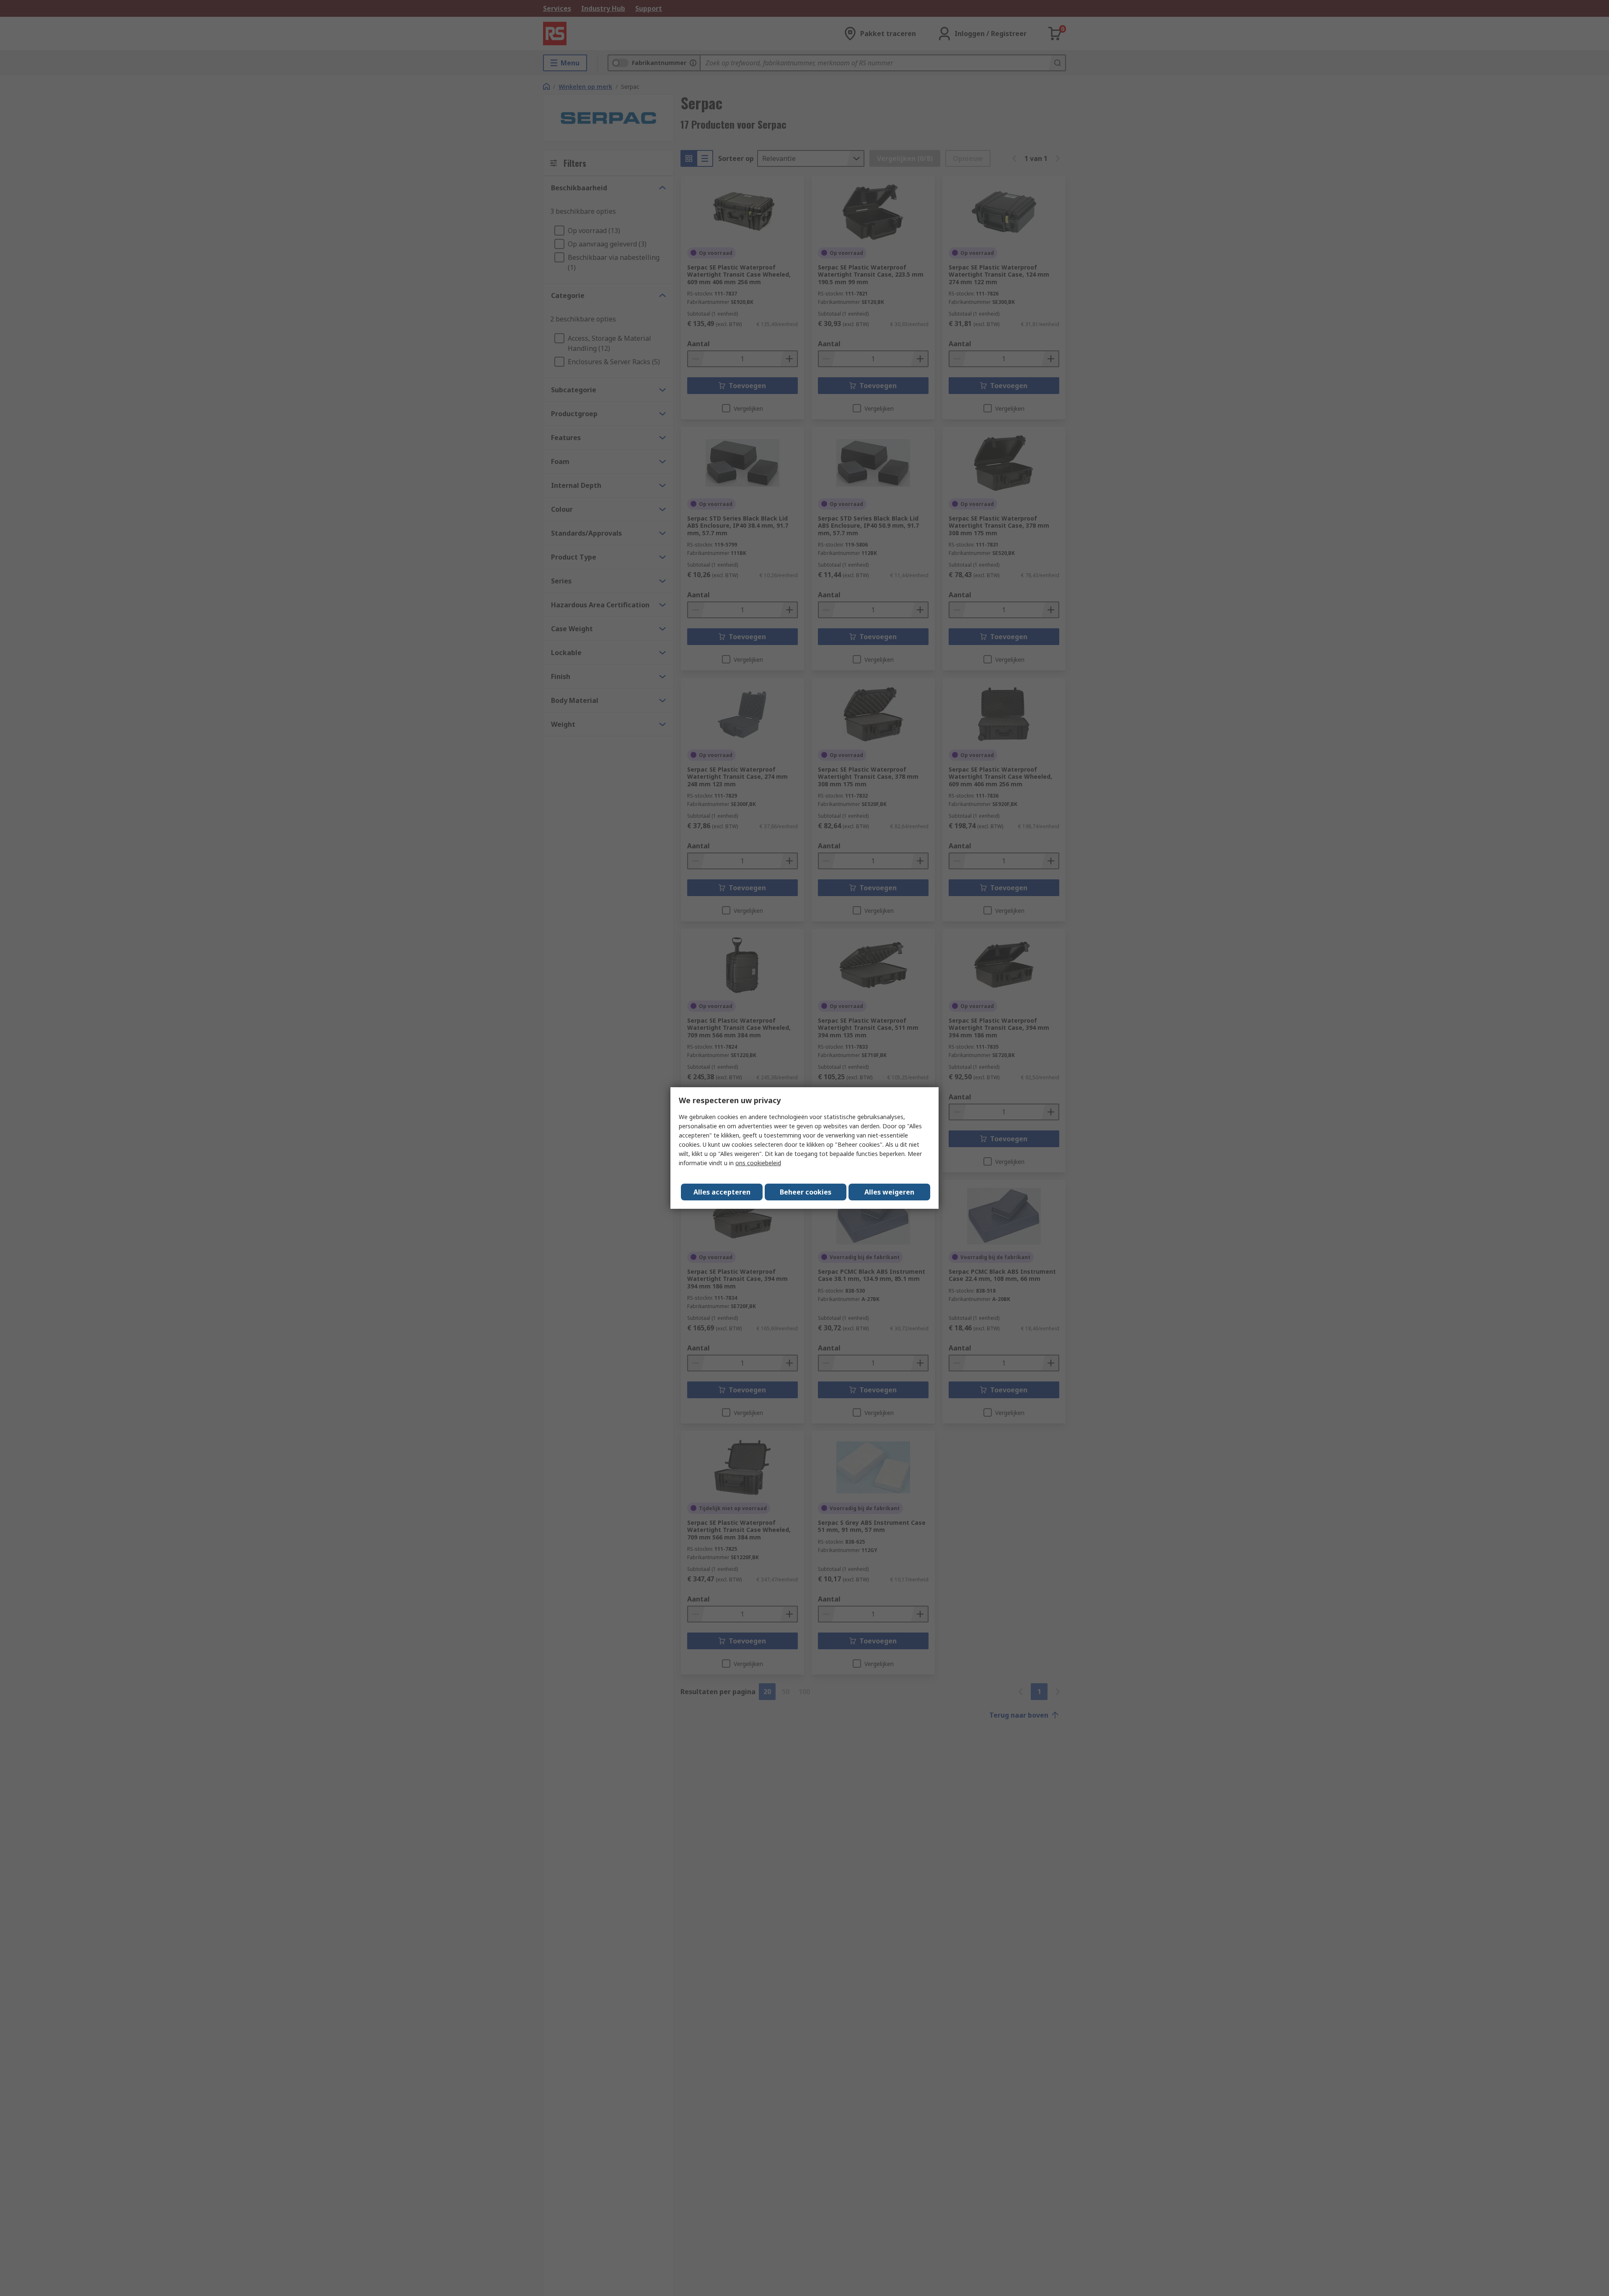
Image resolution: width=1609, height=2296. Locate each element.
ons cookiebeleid (758, 1163)
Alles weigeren (889, 1192)
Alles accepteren (722, 1192)
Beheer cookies (806, 1192)
